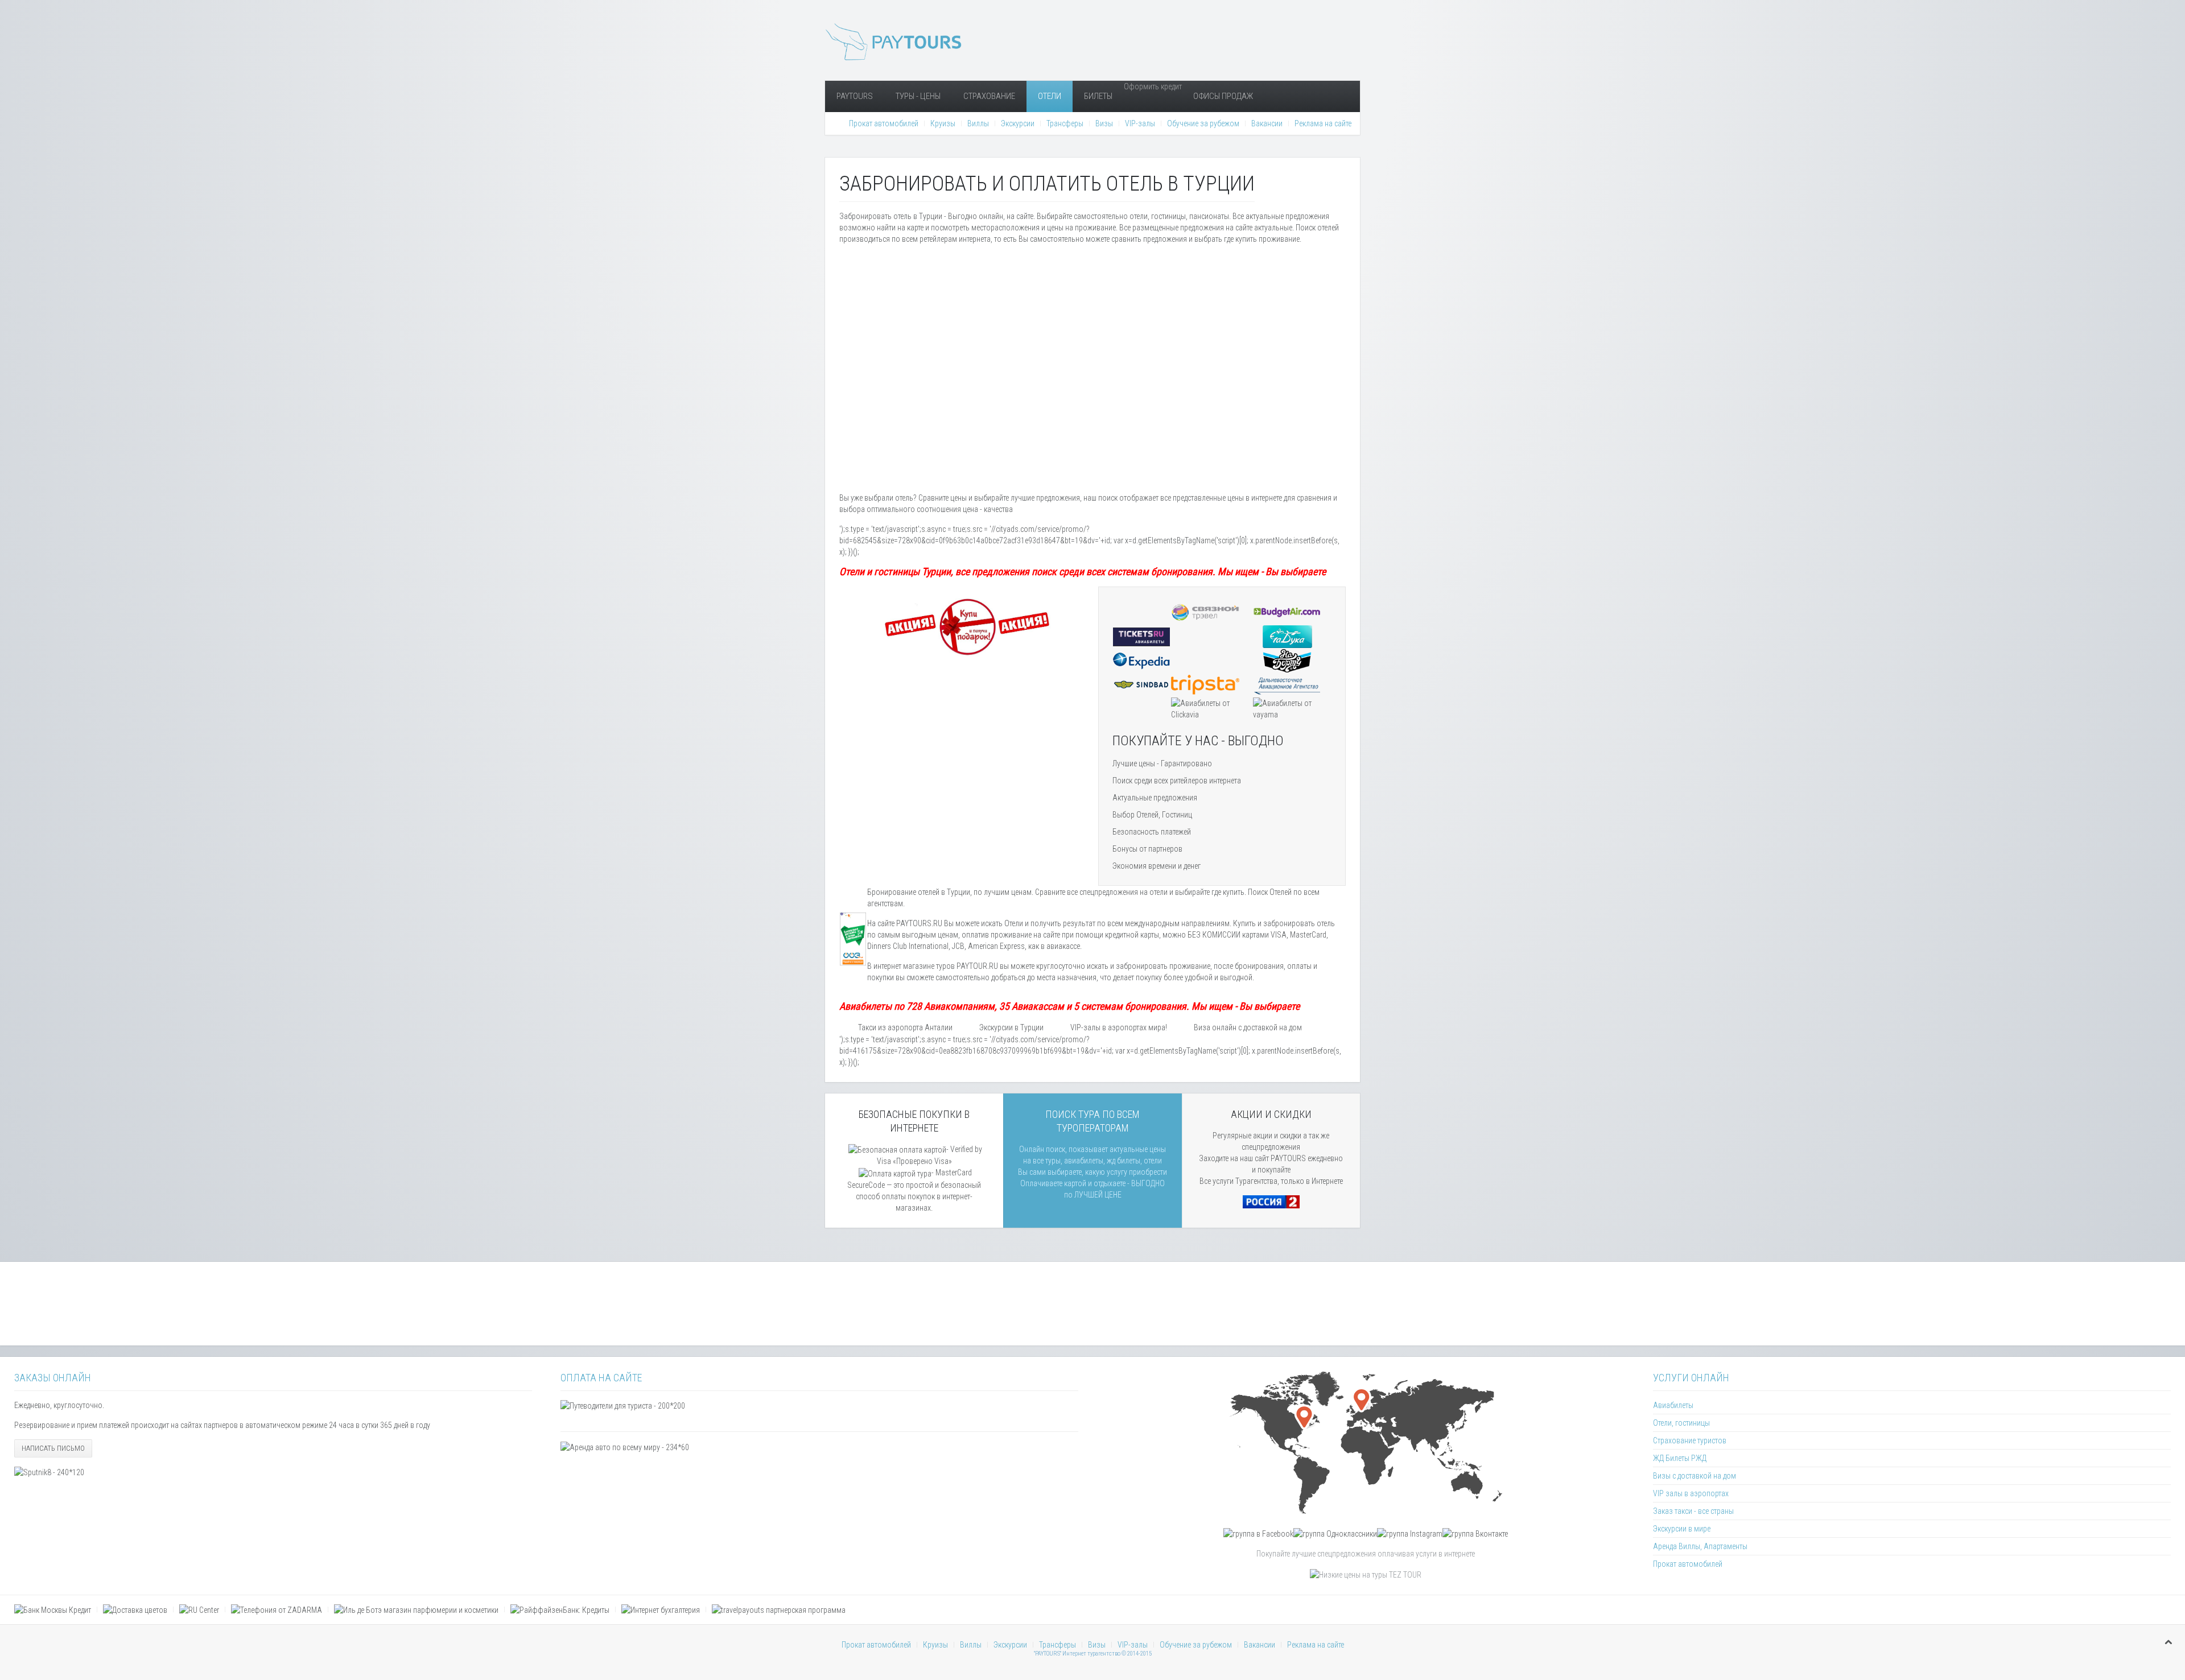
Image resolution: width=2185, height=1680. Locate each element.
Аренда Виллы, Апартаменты (1700, 1546)
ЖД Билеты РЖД (1680, 1458)
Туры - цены (918, 96)
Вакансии (1267, 123)
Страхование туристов (1690, 1440)
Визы (1104, 123)
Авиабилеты (1673, 1405)
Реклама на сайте (1323, 123)
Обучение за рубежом (1203, 123)
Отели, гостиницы (1681, 1423)
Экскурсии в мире (1682, 1529)
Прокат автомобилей (884, 123)
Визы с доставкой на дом (1695, 1476)
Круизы (943, 123)
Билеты (1098, 96)
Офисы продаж (1223, 96)
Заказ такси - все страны (1693, 1511)
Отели (1050, 96)
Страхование (989, 96)
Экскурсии (1018, 123)
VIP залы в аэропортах (1691, 1493)
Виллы (978, 123)
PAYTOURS (855, 96)
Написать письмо (53, 1448)
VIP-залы (1140, 123)
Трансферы (1065, 123)
